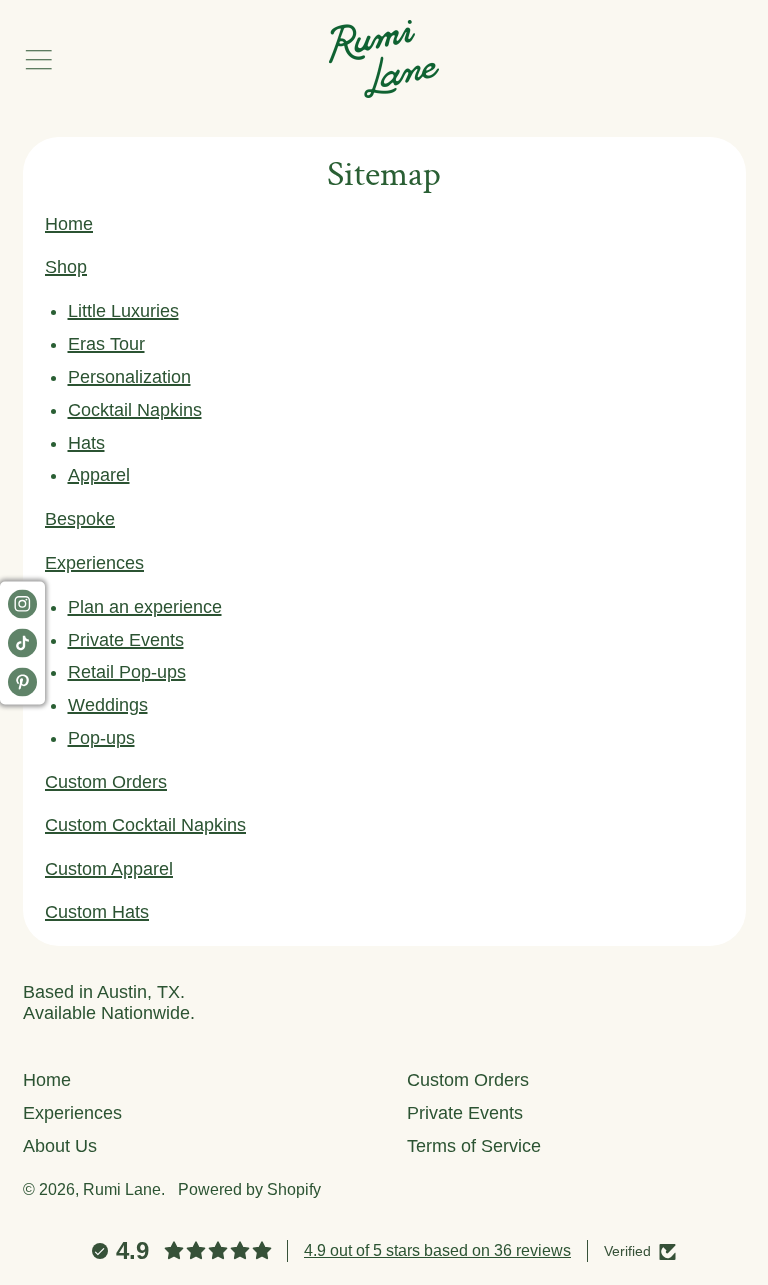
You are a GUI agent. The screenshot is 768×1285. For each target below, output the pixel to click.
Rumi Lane (122, 1189)
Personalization (129, 377)
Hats (86, 443)
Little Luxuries (123, 311)
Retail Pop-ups (127, 672)
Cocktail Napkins (135, 410)
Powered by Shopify (249, 1189)
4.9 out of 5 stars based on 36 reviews (437, 1250)
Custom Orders (106, 782)
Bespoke (80, 519)
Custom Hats (97, 912)
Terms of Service (474, 1146)
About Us (60, 1146)
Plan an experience (145, 607)
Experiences (94, 563)
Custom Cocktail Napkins (145, 825)
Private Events (126, 640)
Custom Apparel (109, 869)
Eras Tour (106, 344)
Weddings (108, 705)
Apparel (99, 475)
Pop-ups (101, 738)
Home (69, 224)
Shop (66, 267)
